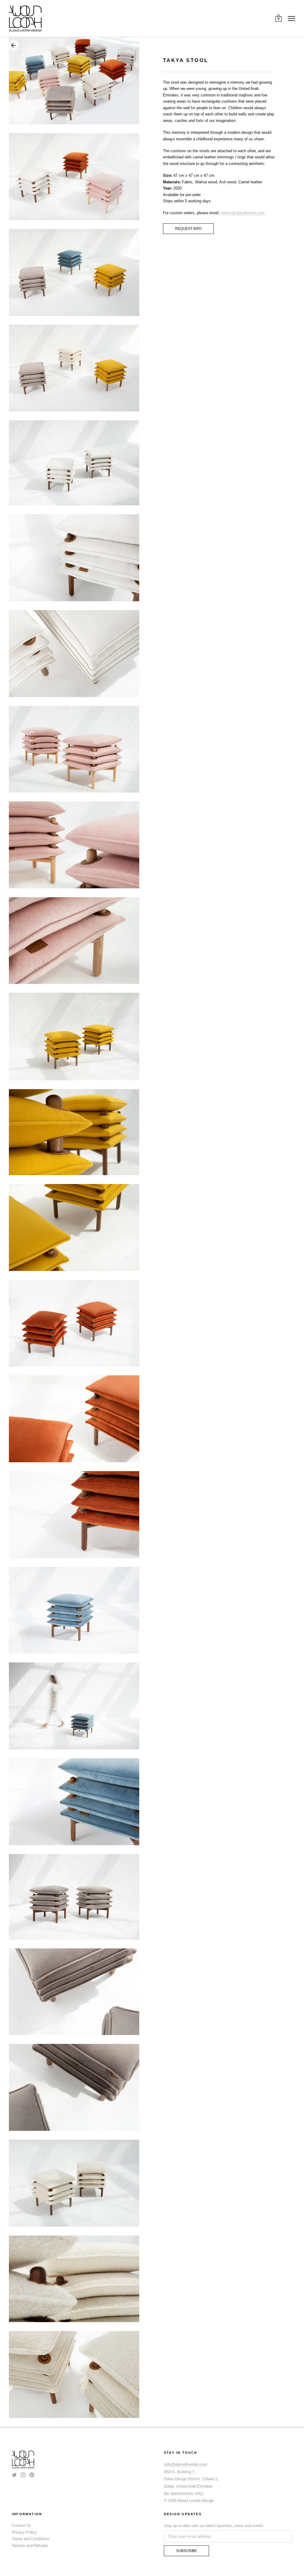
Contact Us (22, 2525)
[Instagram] (23, 2475)
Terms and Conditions (31, 2539)
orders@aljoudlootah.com (243, 213)
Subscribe (186, 2551)
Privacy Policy (24, 2532)
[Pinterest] (32, 2475)
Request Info (188, 229)
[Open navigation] (292, 18)
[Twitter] (14, 2475)
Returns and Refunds (30, 2546)
